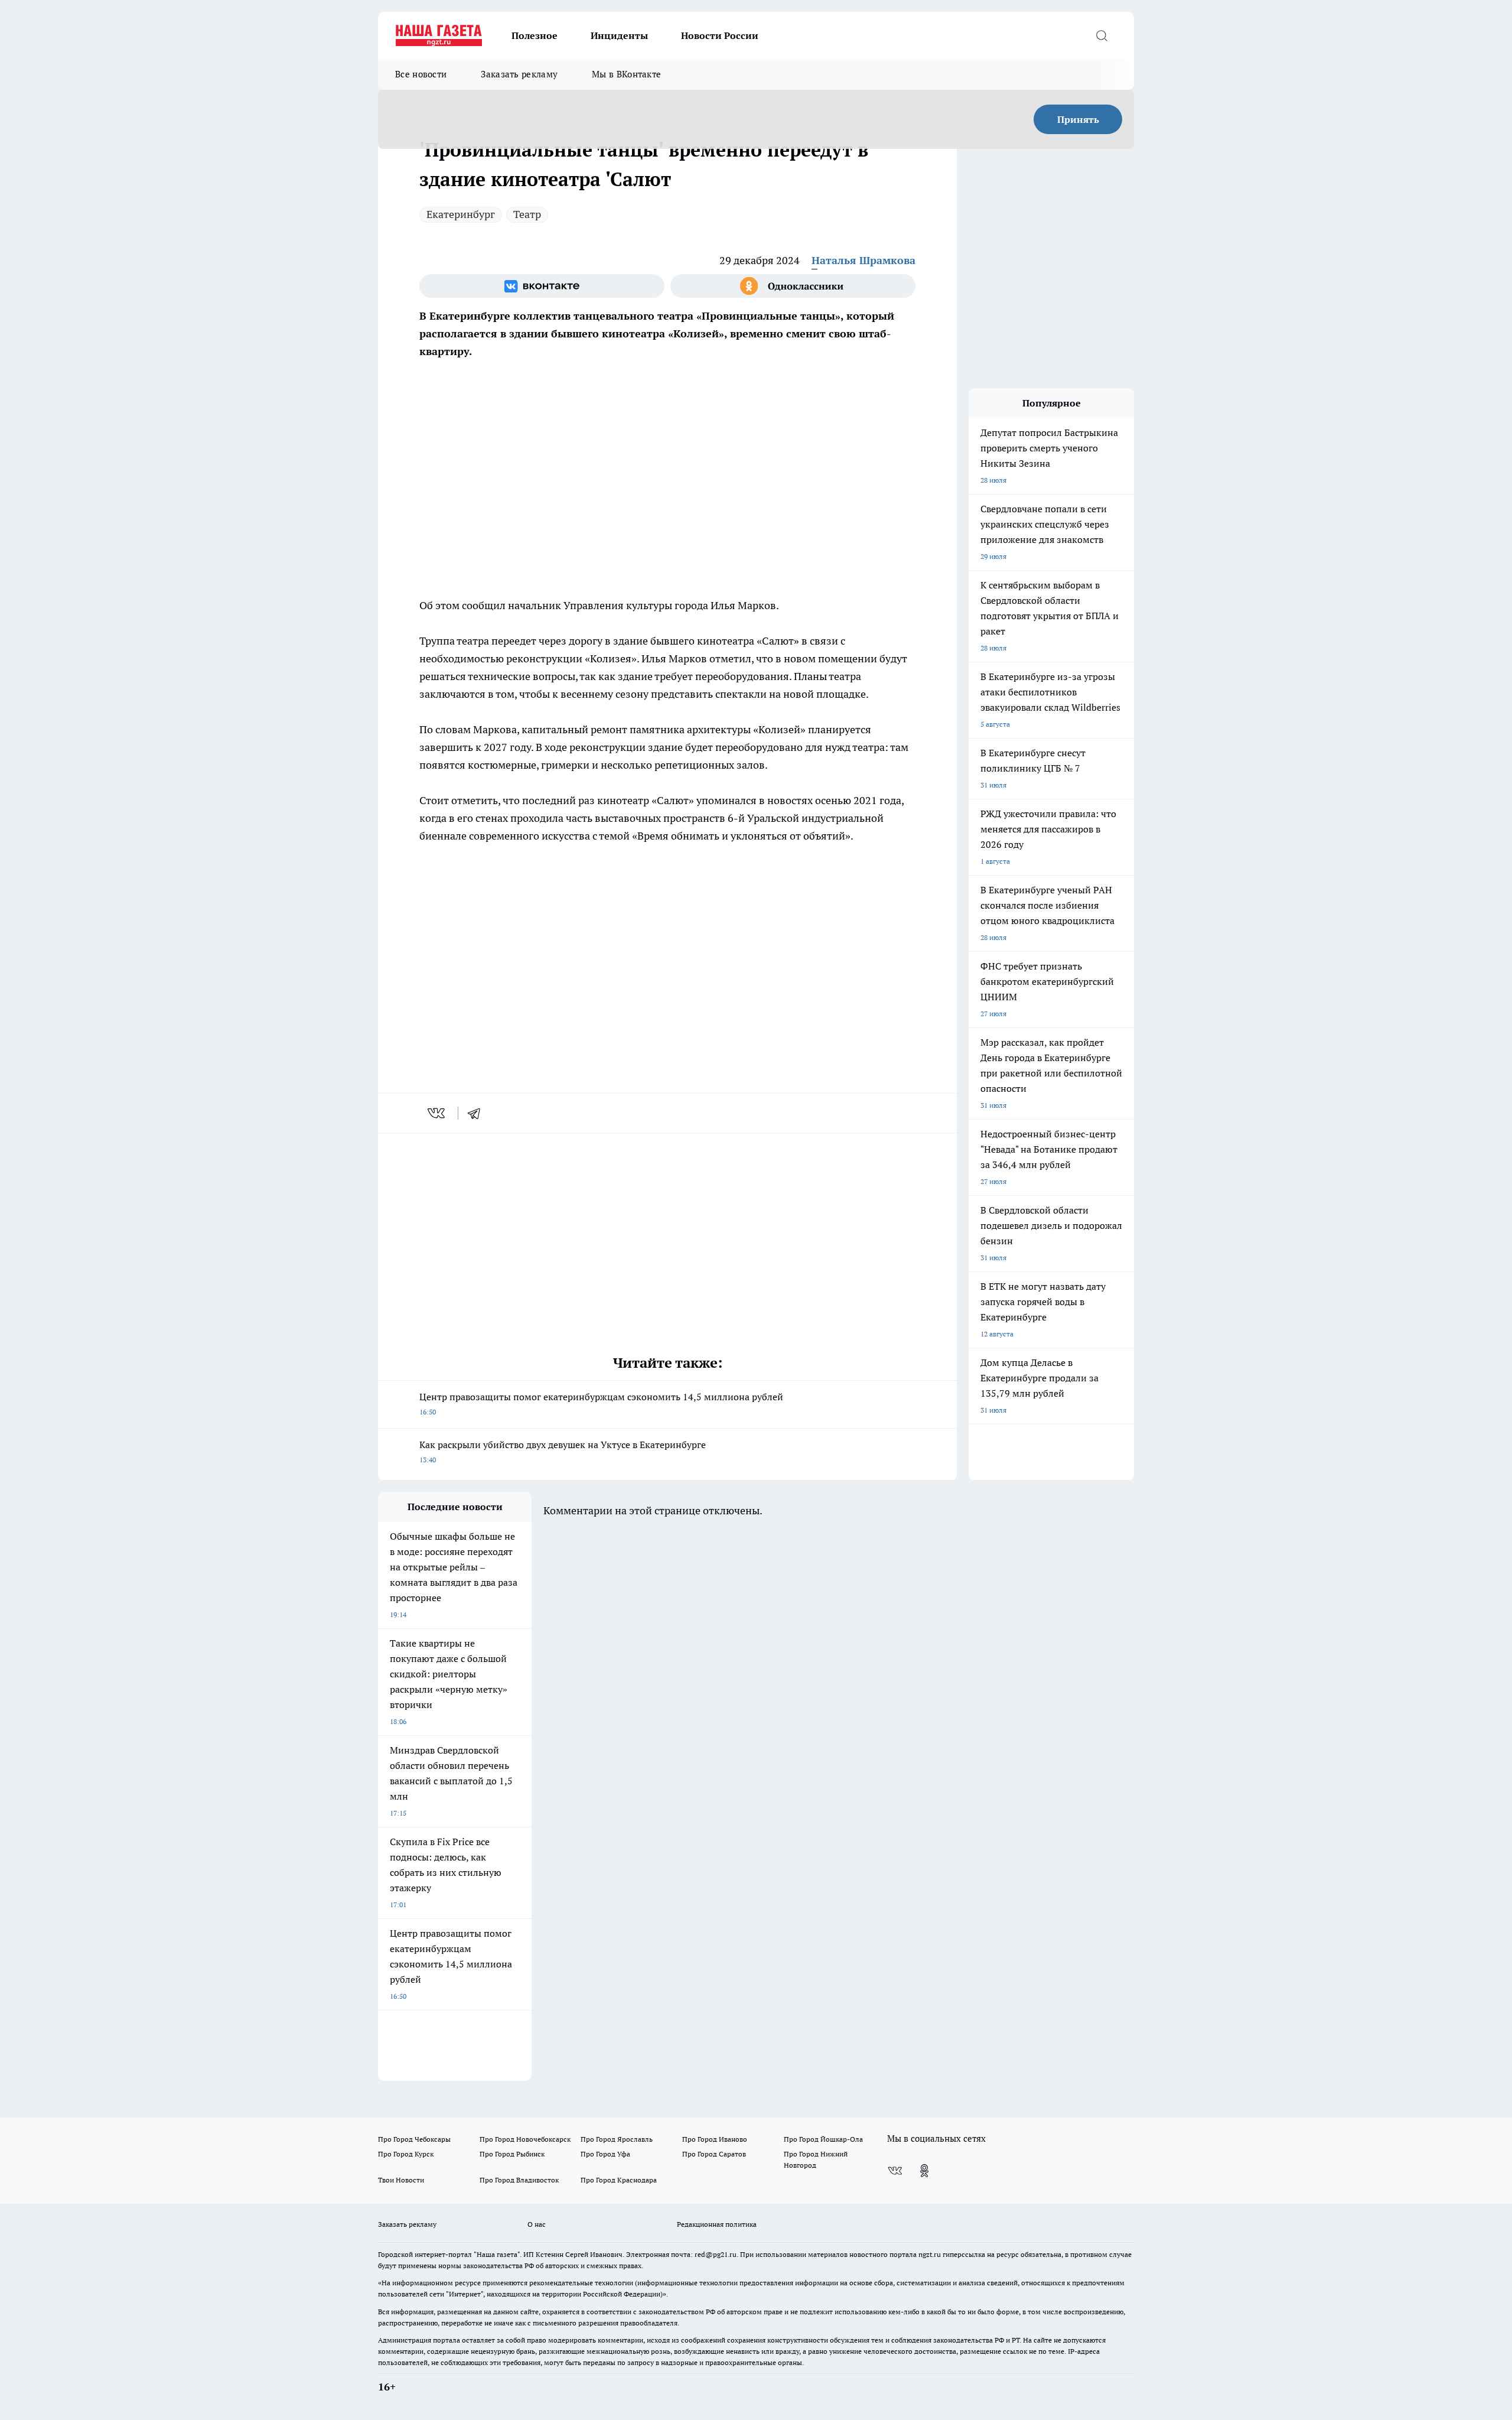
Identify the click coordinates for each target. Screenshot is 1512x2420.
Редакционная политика (717, 2224)
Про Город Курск (406, 2154)
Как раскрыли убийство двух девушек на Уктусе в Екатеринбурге (563, 1451)
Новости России (720, 35)
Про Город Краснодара (619, 2180)
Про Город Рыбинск (512, 2154)
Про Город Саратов (714, 2154)
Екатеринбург (461, 214)
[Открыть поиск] (1102, 35)
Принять (1078, 119)
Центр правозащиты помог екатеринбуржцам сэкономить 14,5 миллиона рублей (601, 1403)
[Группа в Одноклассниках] (793, 286)
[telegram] (478, 1113)
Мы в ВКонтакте (626, 74)
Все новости (421, 74)
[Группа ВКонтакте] (542, 286)
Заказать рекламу (519, 74)
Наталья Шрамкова (863, 260)
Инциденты (619, 35)
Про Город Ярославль (617, 2139)
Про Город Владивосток (519, 2180)
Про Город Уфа (605, 2154)
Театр (527, 214)
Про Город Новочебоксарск (525, 2139)
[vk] (437, 1113)
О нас (537, 2224)
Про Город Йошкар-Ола (823, 2139)
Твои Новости (401, 2180)
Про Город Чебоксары (414, 2139)
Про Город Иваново (715, 2139)
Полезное (535, 35)
